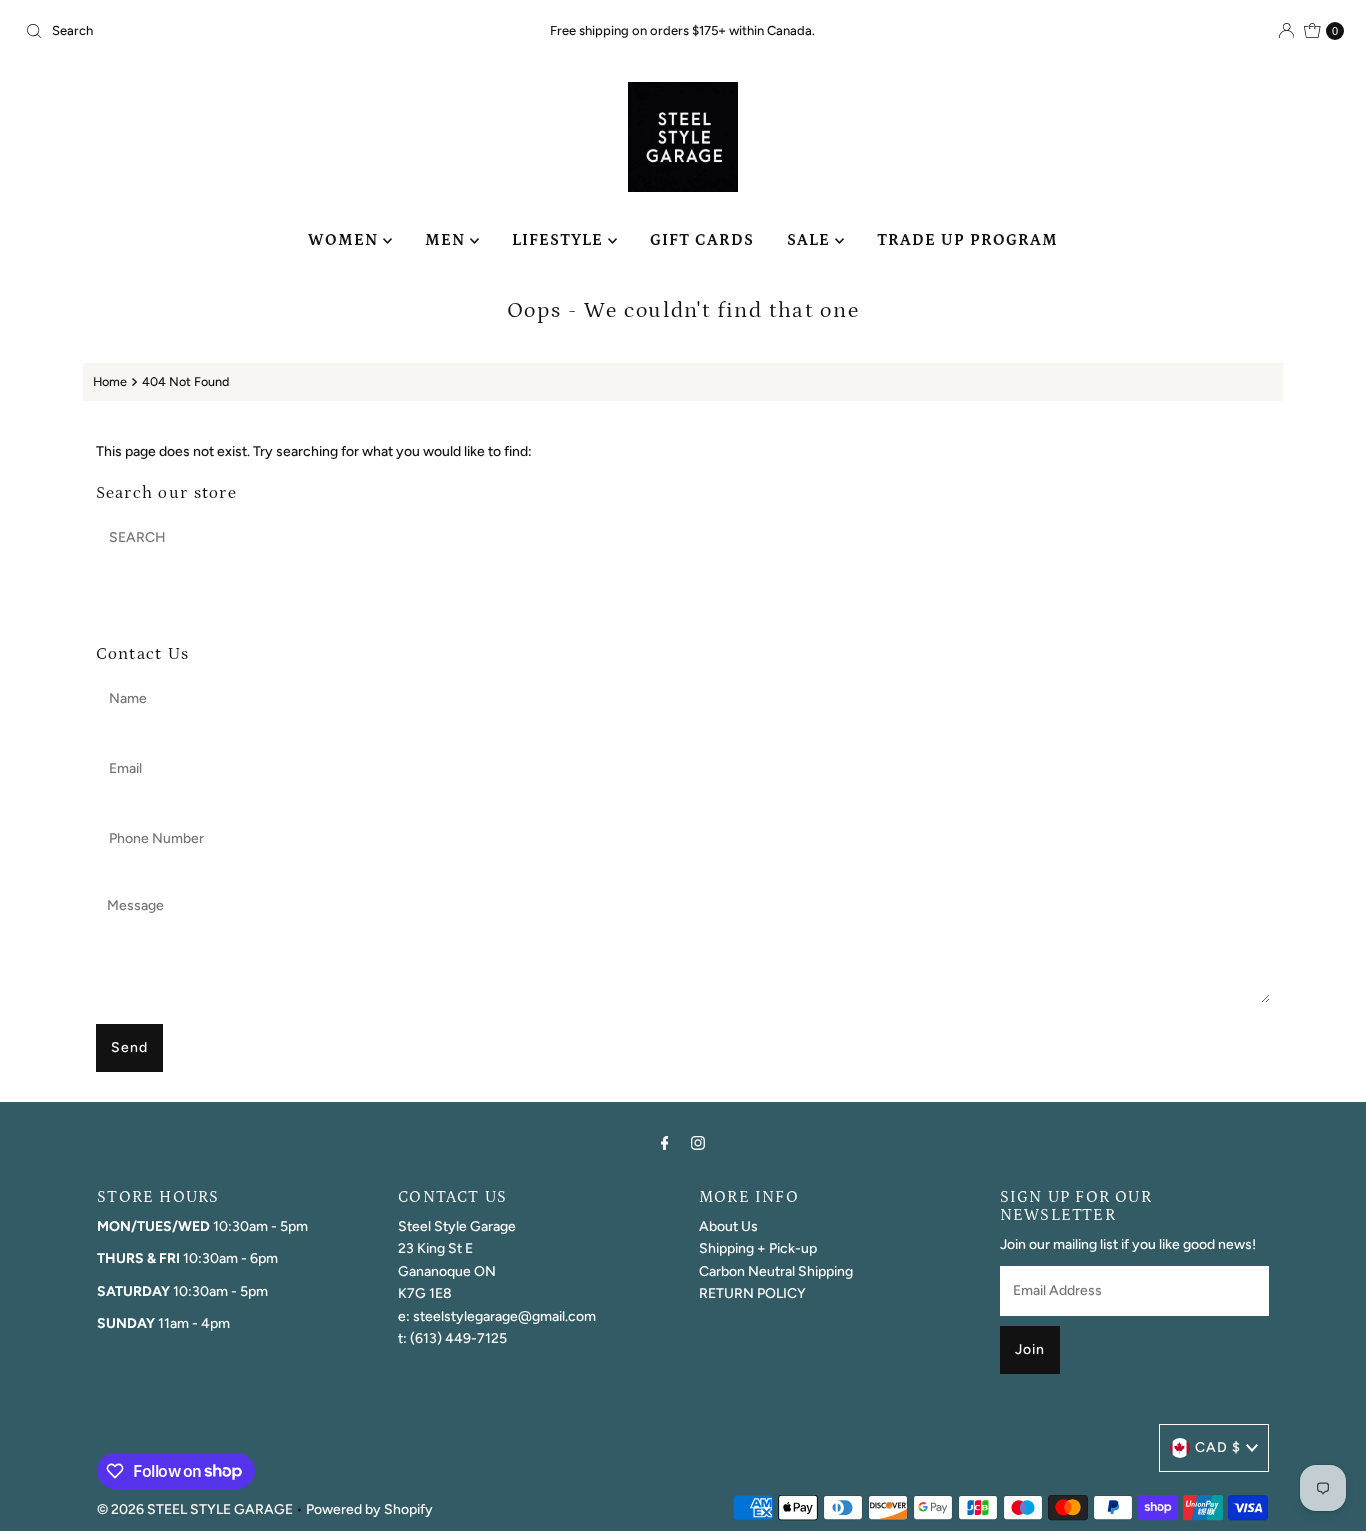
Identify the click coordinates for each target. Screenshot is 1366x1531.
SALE (811, 240)
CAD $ (1218, 1447)
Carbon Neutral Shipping (776, 1271)
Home (110, 381)
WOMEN (345, 240)
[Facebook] (665, 1143)
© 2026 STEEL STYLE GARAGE (195, 1509)
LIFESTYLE (560, 240)
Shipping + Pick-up (758, 1248)
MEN (447, 240)
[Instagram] (698, 1143)
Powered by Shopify (369, 1509)
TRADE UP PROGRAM (967, 240)
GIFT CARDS (702, 240)
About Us (728, 1226)
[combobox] (233, 31)
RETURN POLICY (752, 1293)
